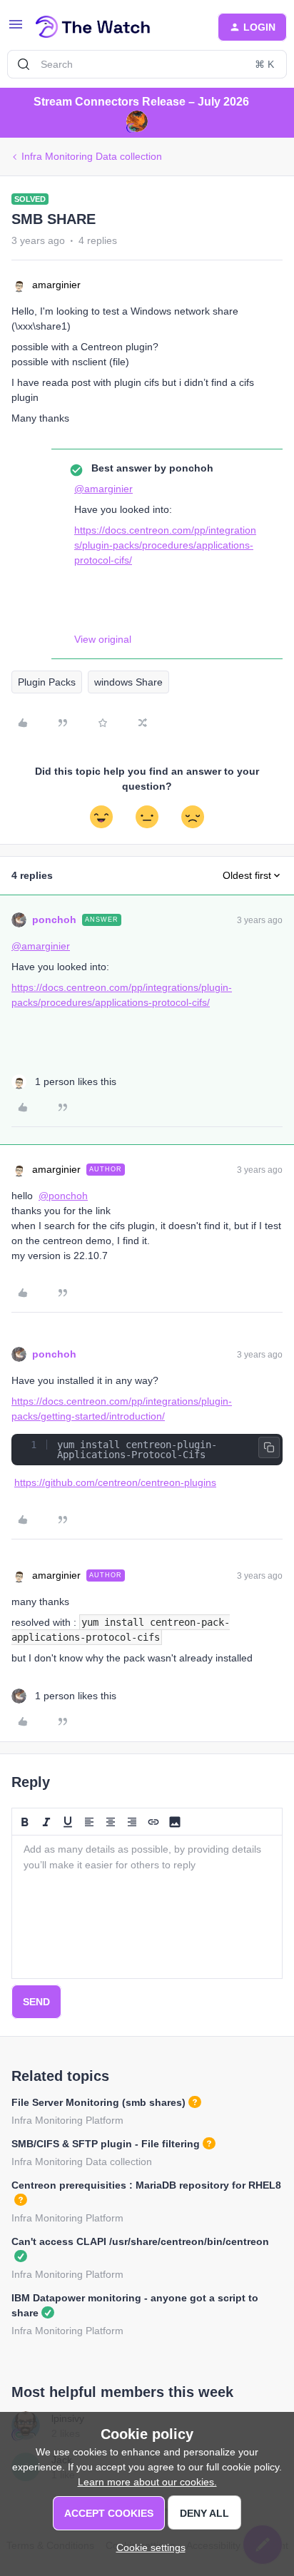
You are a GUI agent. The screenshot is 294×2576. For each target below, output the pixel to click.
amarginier (56, 285)
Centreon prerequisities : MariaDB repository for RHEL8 (146, 2185)
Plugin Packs (47, 682)
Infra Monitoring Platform (67, 2120)
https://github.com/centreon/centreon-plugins (115, 1482)
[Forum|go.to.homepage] (93, 27)
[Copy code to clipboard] (269, 1447)
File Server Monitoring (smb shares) (98, 2102)
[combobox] (147, 64)
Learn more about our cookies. (147, 2482)
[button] (16, 29)
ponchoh (54, 920)
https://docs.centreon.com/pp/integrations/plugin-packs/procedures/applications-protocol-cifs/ (165, 545)
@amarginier (103, 489)
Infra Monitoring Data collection (92, 156)
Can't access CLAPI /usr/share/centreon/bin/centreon (140, 2241)
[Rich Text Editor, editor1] (147, 1907)
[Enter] (24, 64)
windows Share (128, 682)
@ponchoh (63, 1196)
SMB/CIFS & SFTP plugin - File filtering (106, 2144)
